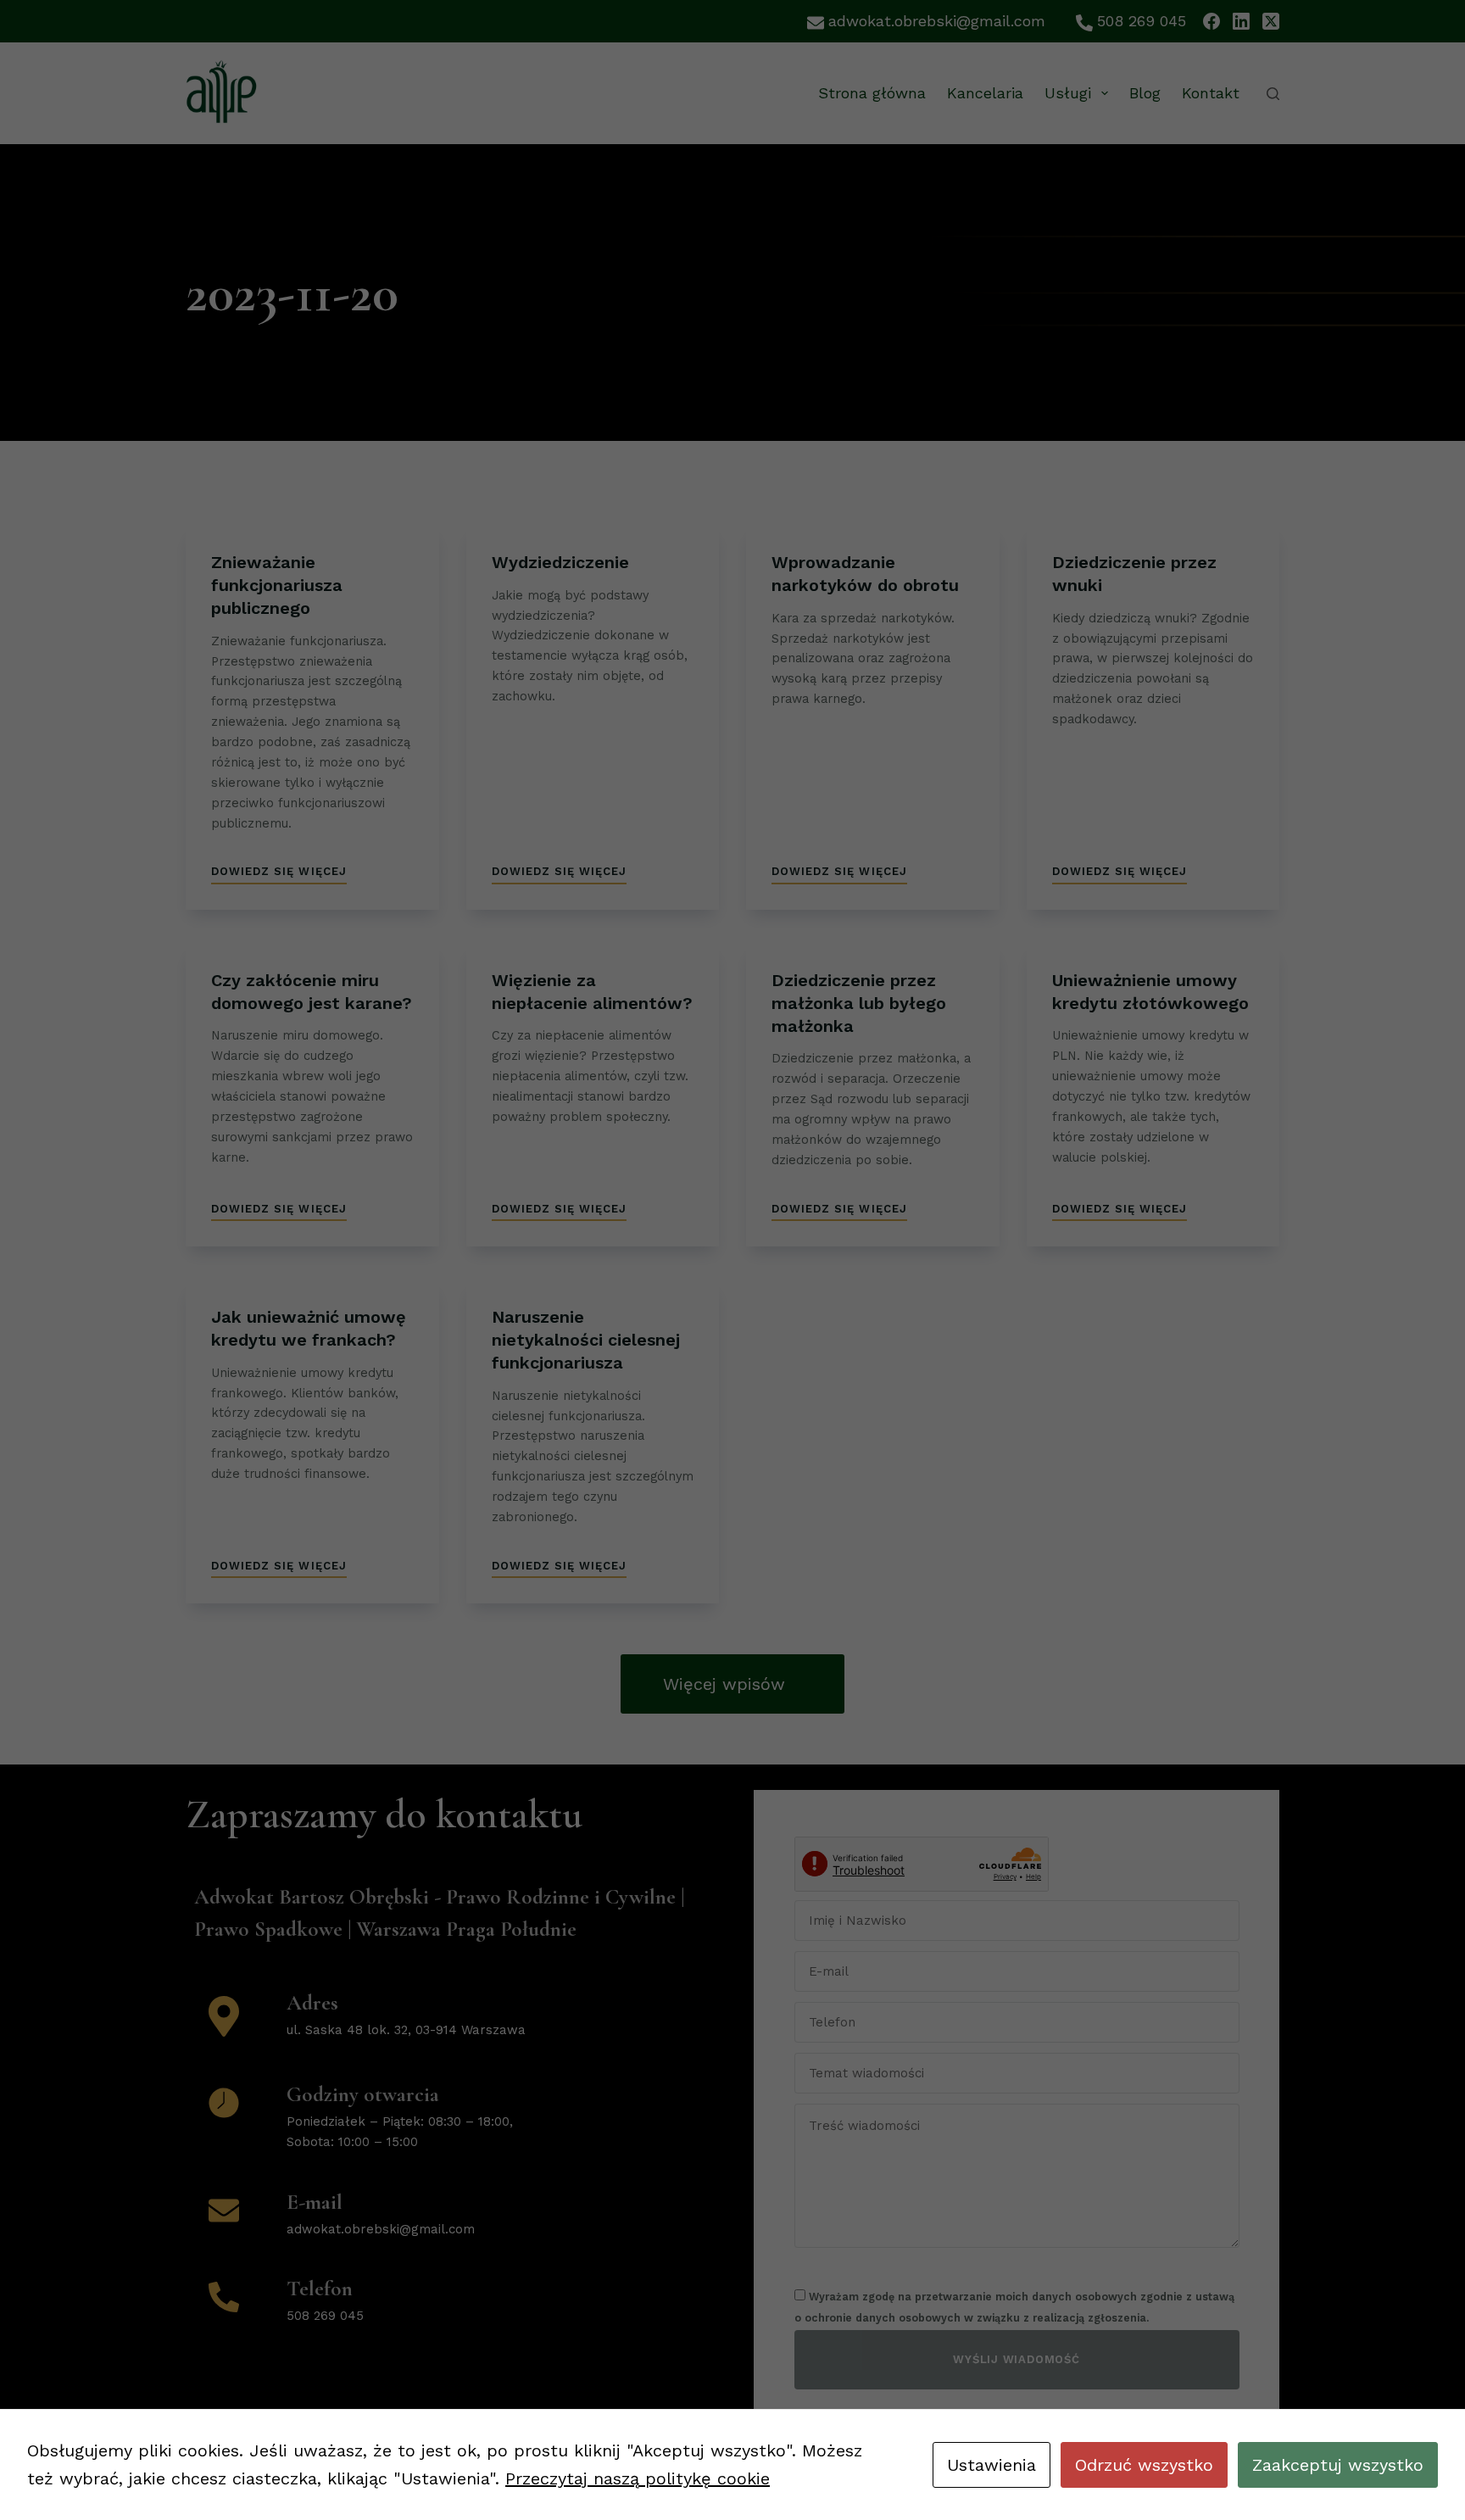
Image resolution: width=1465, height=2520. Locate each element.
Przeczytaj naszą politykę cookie (638, 2478)
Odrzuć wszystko (1144, 2465)
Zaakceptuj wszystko (1338, 2465)
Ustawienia (992, 2465)
